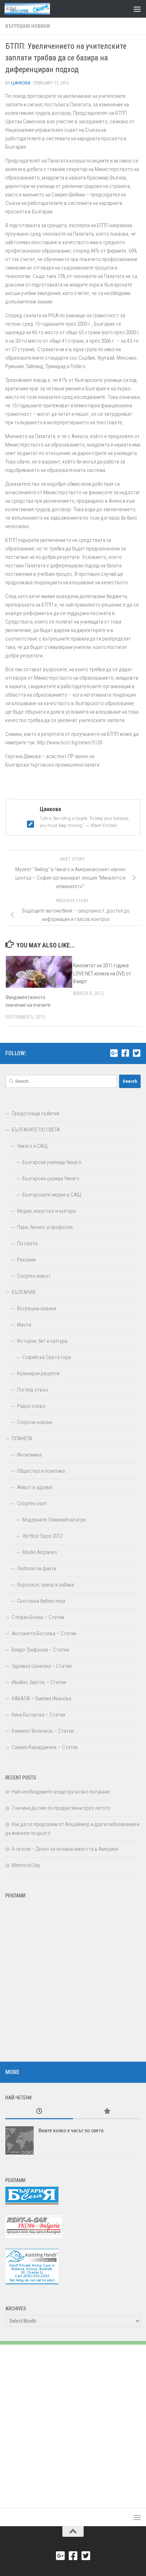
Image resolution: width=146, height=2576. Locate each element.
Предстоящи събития (35, 1113)
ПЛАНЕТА (22, 1438)
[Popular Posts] (107, 2112)
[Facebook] (125, 1053)
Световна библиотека (41, 1601)
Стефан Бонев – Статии (38, 1617)
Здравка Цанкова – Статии (42, 1666)
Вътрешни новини (28, 26)
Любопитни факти (37, 1568)
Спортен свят (32, 1503)
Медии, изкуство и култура (46, 1211)
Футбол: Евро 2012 (42, 1536)
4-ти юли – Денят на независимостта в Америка (65, 1849)
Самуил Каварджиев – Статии (45, 1747)
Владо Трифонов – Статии (40, 1650)
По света (27, 1243)
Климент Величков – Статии (43, 1731)
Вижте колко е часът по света (71, 2131)
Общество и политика (41, 1471)
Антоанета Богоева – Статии (44, 1633)
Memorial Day (26, 1865)
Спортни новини (35, 1422)
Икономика (29, 1455)
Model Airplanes (40, 1552)
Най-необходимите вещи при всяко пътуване (61, 1792)
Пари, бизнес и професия (45, 1227)
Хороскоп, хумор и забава (46, 1585)
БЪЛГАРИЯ (24, 1292)
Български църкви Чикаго (51, 1178)
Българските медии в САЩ (52, 1195)
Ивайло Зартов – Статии (39, 1682)
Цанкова (21, 83)
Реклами (26, 1260)
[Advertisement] (73, 1975)
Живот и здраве (35, 1487)
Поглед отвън (32, 1390)
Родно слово (31, 1406)
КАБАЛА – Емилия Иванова (41, 1698)
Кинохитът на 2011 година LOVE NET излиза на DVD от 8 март (102, 973)
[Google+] (114, 1053)
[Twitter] (136, 1053)
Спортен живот (34, 1276)
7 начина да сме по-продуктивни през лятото (61, 1808)
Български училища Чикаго (52, 1162)
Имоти (24, 1325)
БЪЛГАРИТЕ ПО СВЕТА (36, 1130)
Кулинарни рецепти (38, 1373)
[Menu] (137, 9)
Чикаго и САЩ (32, 1146)
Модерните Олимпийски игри (54, 1520)
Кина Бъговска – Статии (38, 1715)
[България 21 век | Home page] (35, 9)
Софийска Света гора (47, 1357)
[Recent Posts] (39, 2112)
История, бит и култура (42, 1341)
